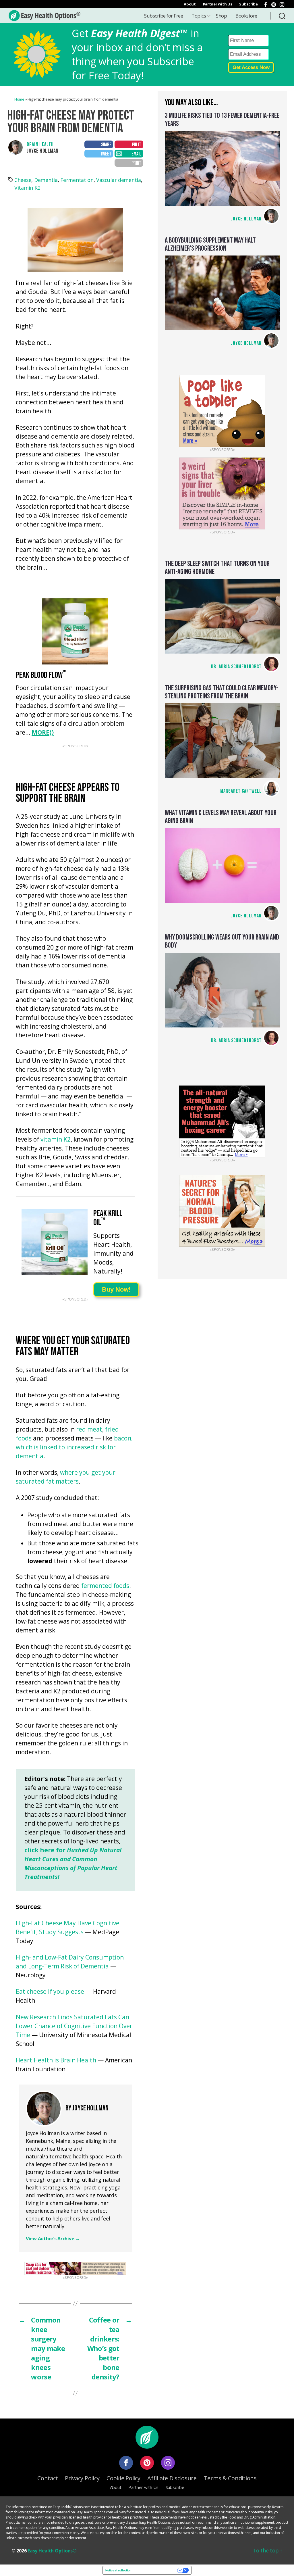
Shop (221, 16)
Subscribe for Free (164, 16)
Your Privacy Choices (156, 2570)
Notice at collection (118, 2570)
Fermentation (77, 180)
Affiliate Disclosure (172, 2478)
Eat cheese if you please (50, 1992)
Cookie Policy (123, 2478)
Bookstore (246, 16)
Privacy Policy (82, 2478)
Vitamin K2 (27, 188)
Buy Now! (116, 1289)
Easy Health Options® (52, 2551)
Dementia (46, 180)
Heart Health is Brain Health (56, 2061)
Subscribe (248, 4)
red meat (89, 1430)
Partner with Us (218, 4)
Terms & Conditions (230, 2478)
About (190, 4)
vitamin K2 (56, 1140)
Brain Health (40, 144)
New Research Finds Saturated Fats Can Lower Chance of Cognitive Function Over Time (74, 2026)
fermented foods (105, 1586)
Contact (48, 2478)
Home (19, 99)
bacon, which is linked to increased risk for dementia (74, 1448)
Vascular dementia (118, 180)
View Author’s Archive (53, 2239)
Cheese (23, 180)
